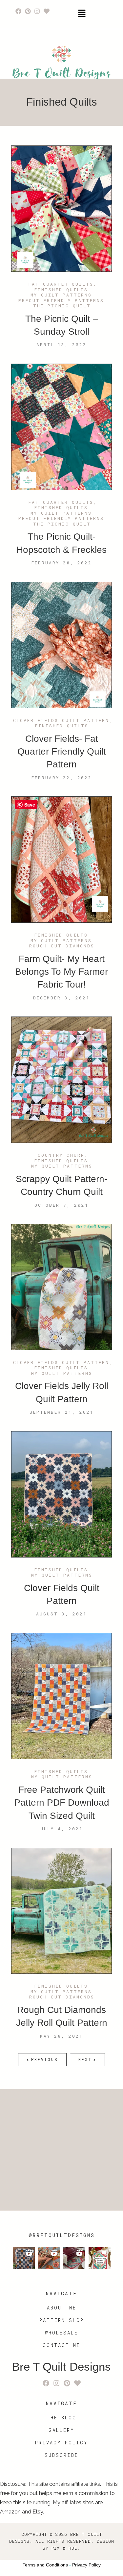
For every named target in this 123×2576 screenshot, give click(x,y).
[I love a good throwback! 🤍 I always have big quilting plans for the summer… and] (24, 2258)
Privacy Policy (86, 2565)
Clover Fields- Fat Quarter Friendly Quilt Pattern (62, 752)
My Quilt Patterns (61, 295)
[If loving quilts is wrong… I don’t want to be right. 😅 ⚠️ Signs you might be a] (49, 2258)
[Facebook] (18, 11)
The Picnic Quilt (62, 306)
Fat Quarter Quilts (61, 284)
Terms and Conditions (45, 2565)
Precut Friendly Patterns (61, 301)
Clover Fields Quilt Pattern (61, 721)
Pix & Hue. (66, 2548)
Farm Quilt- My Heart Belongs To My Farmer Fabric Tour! (61, 972)
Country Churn (61, 1155)
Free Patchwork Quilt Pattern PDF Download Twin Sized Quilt (62, 1803)
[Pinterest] (28, 11)
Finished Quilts (61, 290)
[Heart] (47, 11)
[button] (82, 14)
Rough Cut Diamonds (62, 946)
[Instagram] (37, 11)
